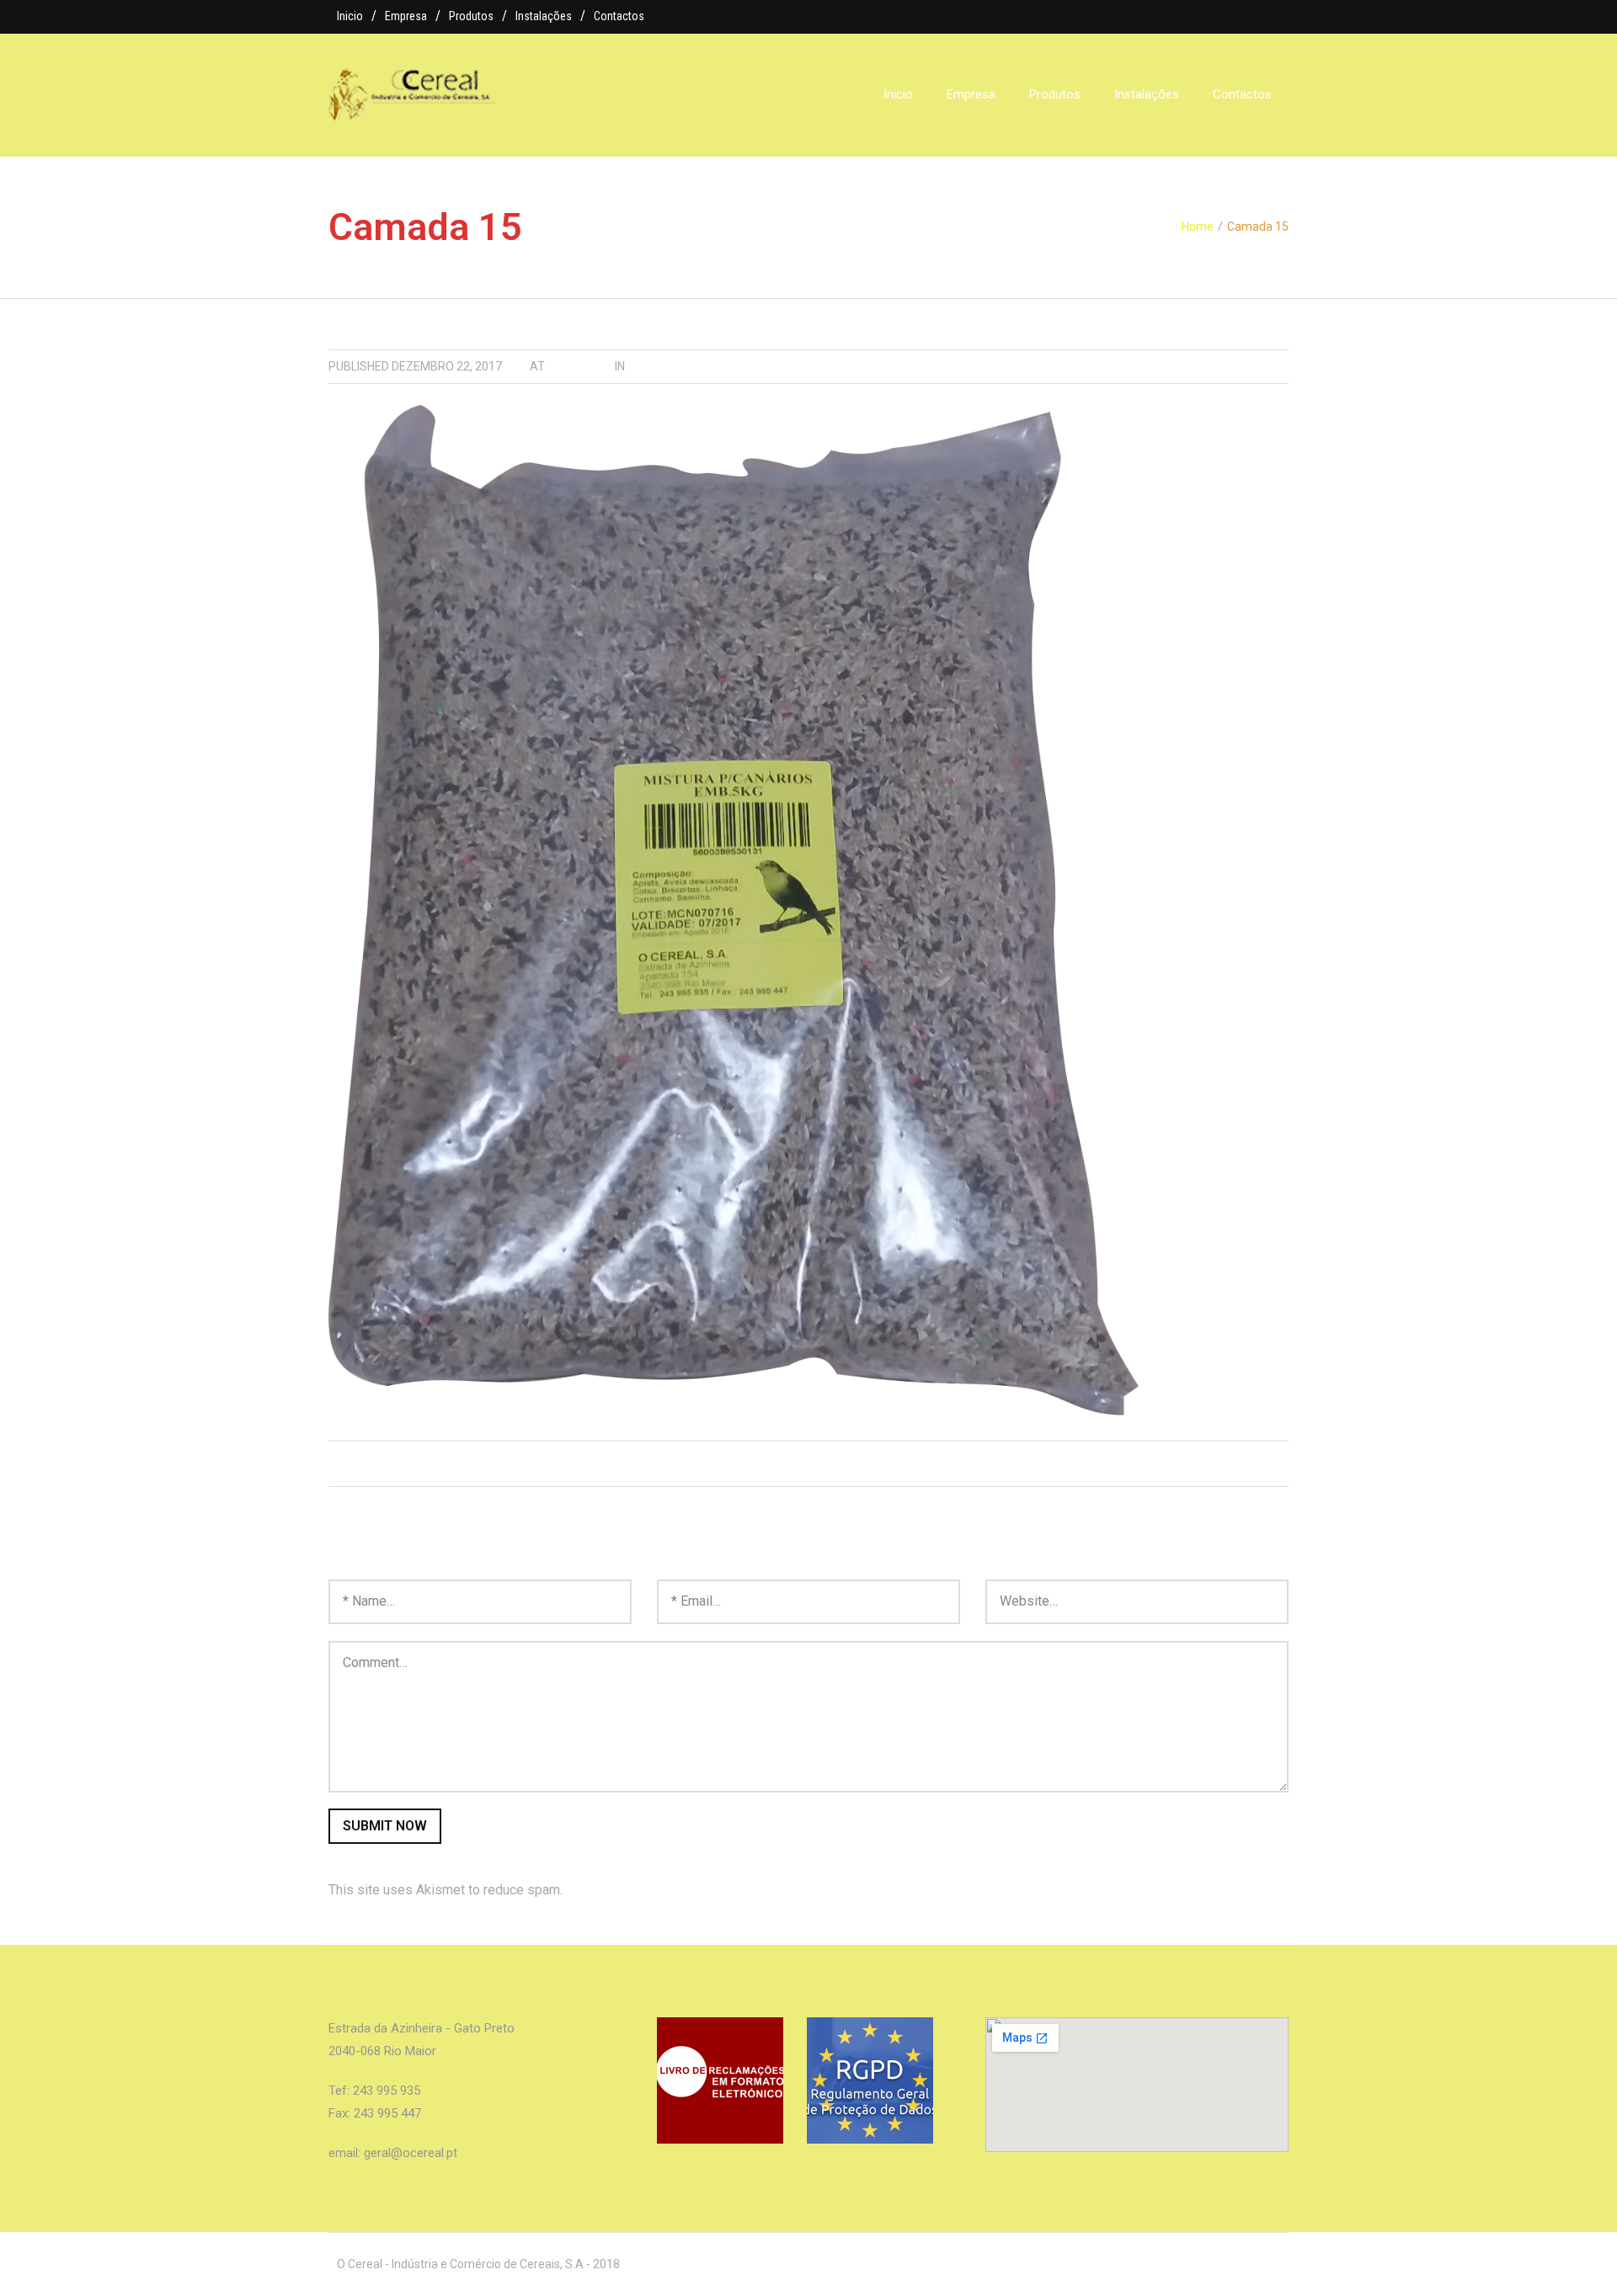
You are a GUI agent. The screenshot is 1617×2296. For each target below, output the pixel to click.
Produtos (471, 16)
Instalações (544, 16)
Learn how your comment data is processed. (696, 1890)
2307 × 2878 (580, 366)
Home (1198, 226)
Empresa (406, 16)
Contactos (619, 16)
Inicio (350, 16)
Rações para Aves (683, 366)
